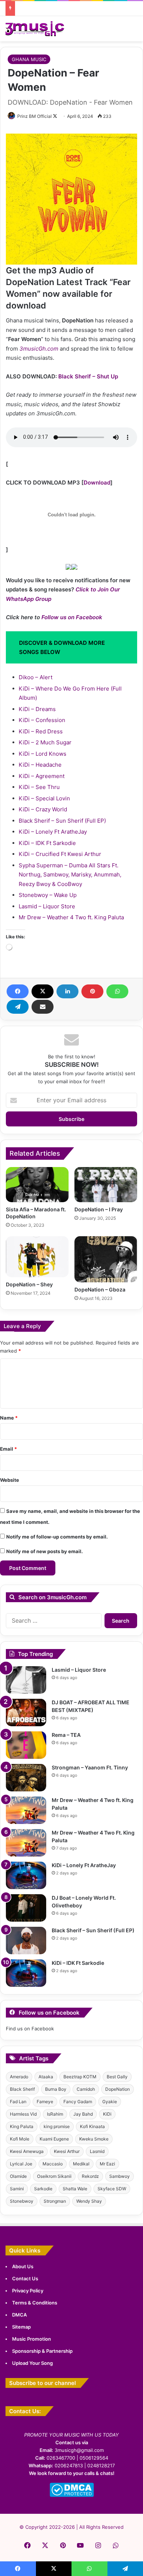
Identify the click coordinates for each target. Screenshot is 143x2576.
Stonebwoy (22, 2201)
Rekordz (90, 2176)
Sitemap (21, 2327)
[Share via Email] (43, 1007)
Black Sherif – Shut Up (88, 376)
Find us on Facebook (30, 2029)
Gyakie (110, 2102)
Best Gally (117, 2077)
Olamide (18, 2176)
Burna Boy (56, 2089)
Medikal (81, 2164)
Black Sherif (22, 2089)
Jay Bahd (83, 2114)
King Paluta (22, 2126)
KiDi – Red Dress (41, 731)
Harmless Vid (23, 2114)
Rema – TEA (66, 1735)
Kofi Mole (20, 2139)
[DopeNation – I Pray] (106, 1185)
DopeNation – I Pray (99, 1209)
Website (10, 1480)
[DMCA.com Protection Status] (72, 2495)
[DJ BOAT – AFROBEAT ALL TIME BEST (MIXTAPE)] (26, 1713)
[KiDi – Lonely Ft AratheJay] (26, 1875)
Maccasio (53, 2164)
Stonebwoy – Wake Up (48, 895)
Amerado (19, 2077)
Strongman (55, 2201)
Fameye (45, 2102)
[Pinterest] (92, 991)
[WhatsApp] (117, 991)
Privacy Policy (28, 2291)
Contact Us (25, 2278)
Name (9, 1418)
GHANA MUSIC (29, 59)
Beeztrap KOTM (80, 2077)
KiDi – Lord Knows (43, 754)
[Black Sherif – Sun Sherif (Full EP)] (26, 1941)
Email (8, 1449)
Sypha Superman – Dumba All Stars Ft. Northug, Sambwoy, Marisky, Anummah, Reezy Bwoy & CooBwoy (70, 875)
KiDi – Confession (42, 720)
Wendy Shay (89, 2201)
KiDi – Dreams (37, 709)
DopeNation (118, 2089)
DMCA (19, 2315)
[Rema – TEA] (26, 1745)
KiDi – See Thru (39, 787)
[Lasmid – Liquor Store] (26, 1680)
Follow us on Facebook (72, 617)
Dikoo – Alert (36, 677)
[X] (43, 991)
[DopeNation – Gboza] (106, 1259)
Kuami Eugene (54, 2139)
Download (97, 483)
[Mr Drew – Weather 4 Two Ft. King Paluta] (26, 1843)
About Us (23, 2266)
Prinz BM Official (34, 116)
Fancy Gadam (78, 2102)
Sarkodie (43, 2189)
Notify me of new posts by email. (45, 1551)
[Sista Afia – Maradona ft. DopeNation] (37, 1185)
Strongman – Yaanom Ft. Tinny (90, 1767)
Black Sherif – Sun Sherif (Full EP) (62, 821)
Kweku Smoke (94, 2139)
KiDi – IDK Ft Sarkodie (47, 843)
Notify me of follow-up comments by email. (57, 1537)
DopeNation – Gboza (100, 1289)
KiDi (107, 2114)
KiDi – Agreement (42, 776)
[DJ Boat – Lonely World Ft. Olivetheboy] (26, 1908)
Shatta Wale (75, 2189)
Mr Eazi (107, 2164)
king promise (57, 2126)
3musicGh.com (39, 349)
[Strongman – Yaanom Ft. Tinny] (26, 1778)
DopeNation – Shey (29, 1284)
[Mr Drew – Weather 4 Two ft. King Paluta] (26, 1810)
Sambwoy (120, 2176)
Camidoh (86, 2089)
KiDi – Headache (40, 765)
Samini (17, 2189)
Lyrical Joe (21, 2164)
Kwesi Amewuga (27, 2151)
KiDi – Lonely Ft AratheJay (53, 832)
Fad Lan (18, 2102)
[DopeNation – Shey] (37, 1257)
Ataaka (46, 2077)
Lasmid (97, 2151)
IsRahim (55, 2114)
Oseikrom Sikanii (54, 2176)
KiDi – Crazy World (43, 809)
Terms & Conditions (35, 2303)
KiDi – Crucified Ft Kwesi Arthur (60, 854)
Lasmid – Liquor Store (47, 906)
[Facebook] (18, 991)
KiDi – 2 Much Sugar (45, 742)
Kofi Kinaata (92, 2126)
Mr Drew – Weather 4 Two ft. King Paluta (71, 917)
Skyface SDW (112, 2189)
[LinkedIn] (67, 991)
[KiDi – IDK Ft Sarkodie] (26, 1973)
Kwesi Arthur (67, 2151)
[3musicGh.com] (35, 29)
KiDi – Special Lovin (44, 798)
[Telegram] (18, 1007)
